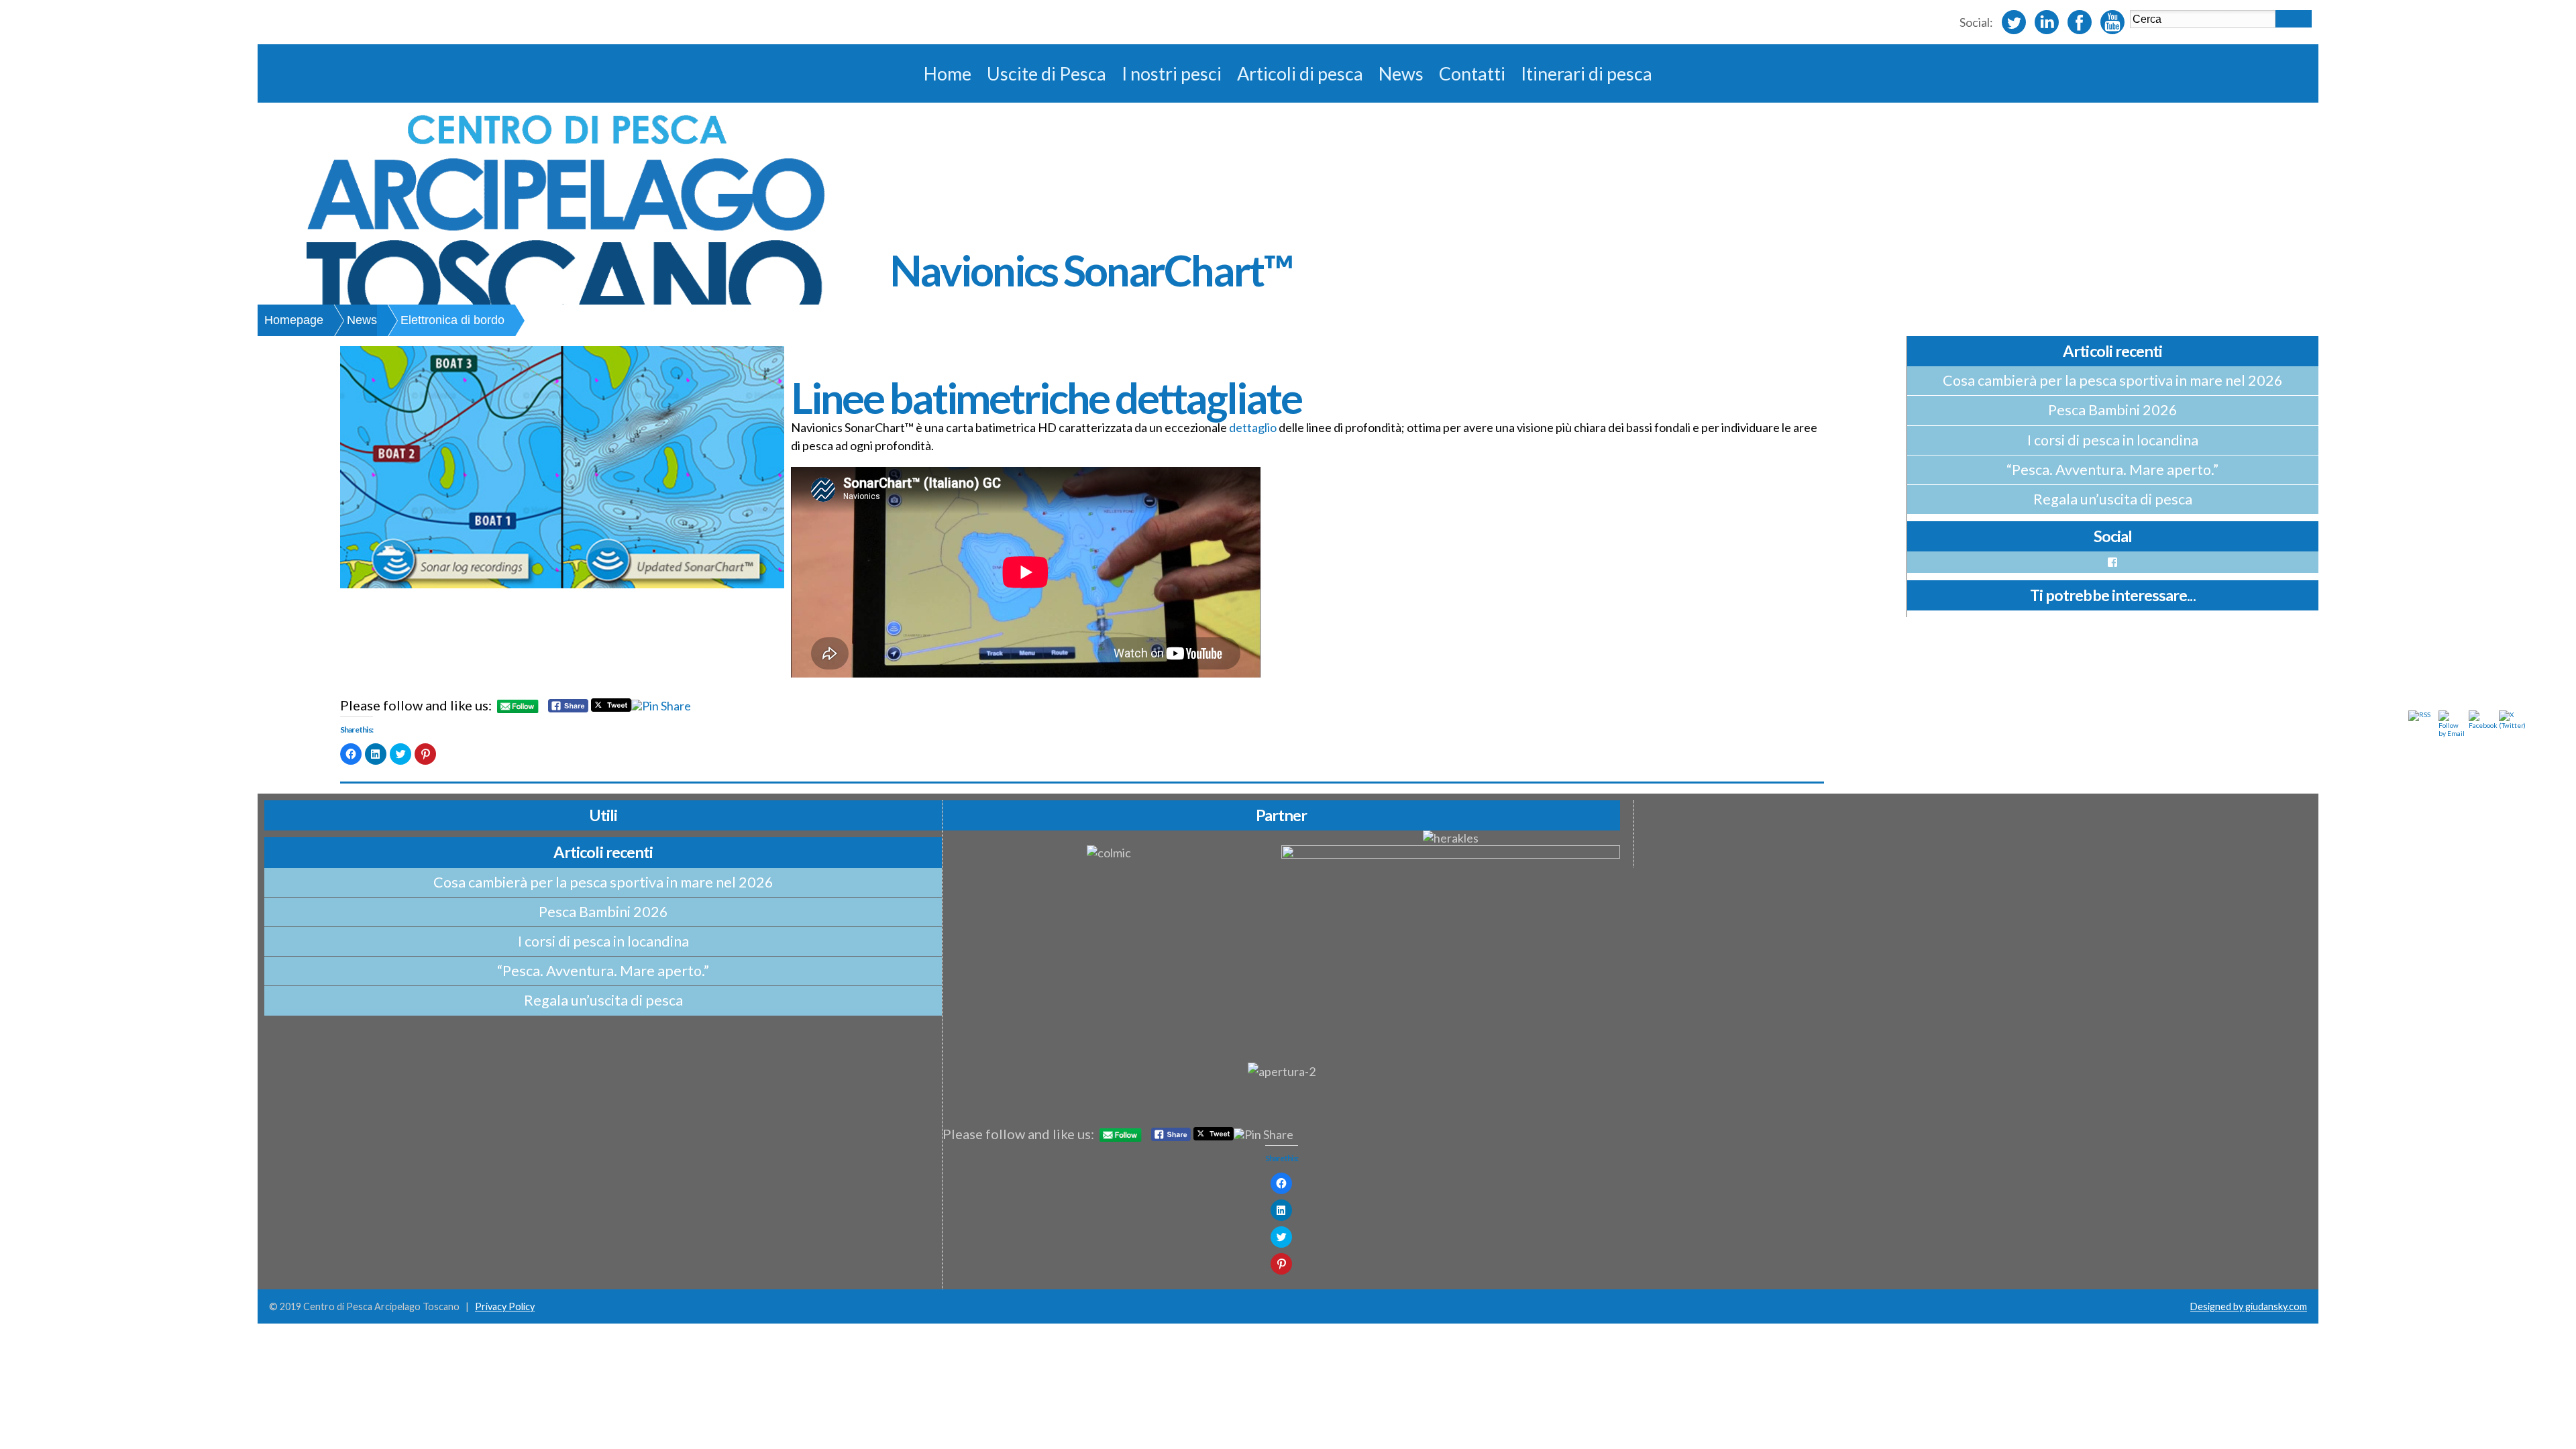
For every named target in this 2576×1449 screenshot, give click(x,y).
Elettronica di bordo (452, 320)
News (1401, 73)
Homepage (294, 320)
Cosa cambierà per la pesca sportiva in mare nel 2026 (2113, 380)
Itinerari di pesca (1587, 73)
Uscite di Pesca (1046, 73)
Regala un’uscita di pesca (2113, 499)
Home (948, 73)
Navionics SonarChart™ (1091, 270)
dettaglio (1253, 427)
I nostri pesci (1172, 73)
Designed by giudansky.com (2249, 1306)
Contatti (1472, 73)
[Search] (2294, 19)
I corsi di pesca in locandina (2113, 440)
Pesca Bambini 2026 (2113, 410)
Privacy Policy (505, 1306)
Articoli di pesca (1300, 73)
